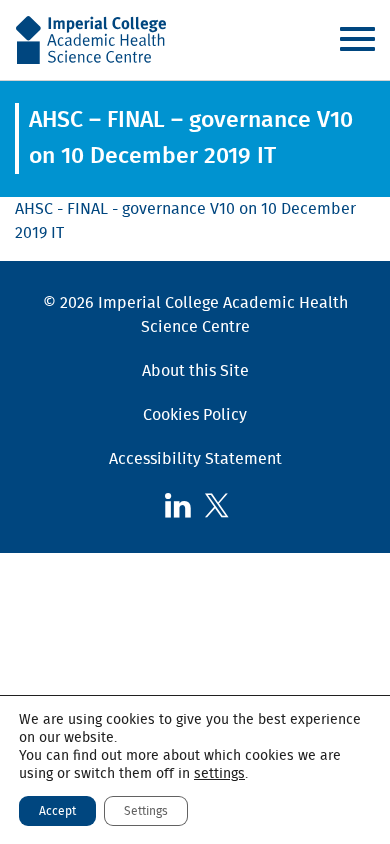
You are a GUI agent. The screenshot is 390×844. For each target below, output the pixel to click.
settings (219, 774)
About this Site (195, 371)
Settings (146, 811)
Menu (357, 39)
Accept (57, 811)
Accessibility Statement (195, 459)
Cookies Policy (195, 415)
